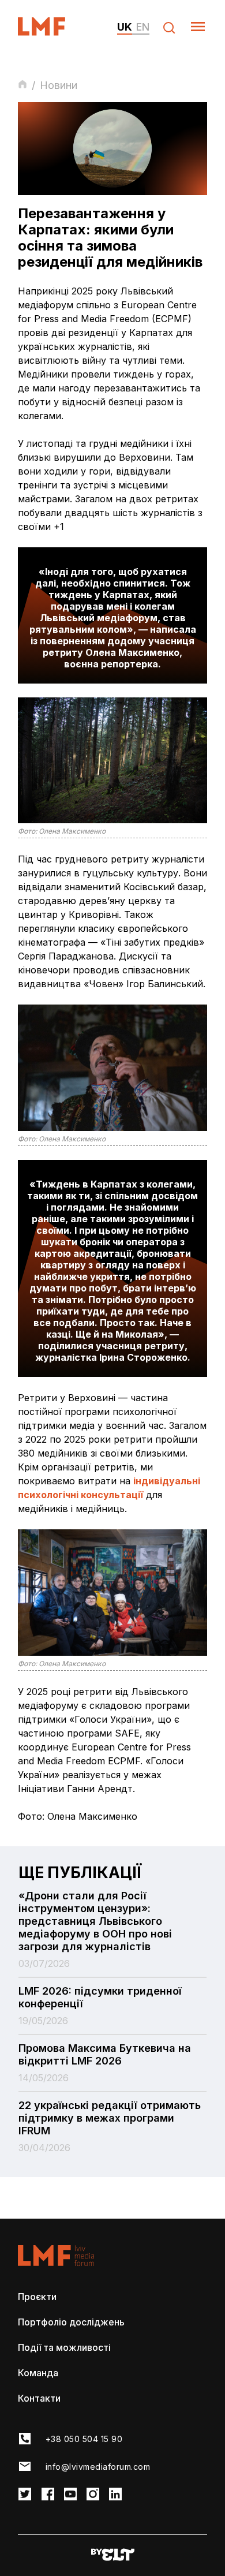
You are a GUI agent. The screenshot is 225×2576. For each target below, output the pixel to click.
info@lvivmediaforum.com (98, 2467)
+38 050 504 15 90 (84, 2439)
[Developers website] (113, 2556)
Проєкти (37, 2297)
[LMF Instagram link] (93, 2495)
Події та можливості (64, 2347)
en (143, 27)
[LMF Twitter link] (25, 2495)
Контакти (39, 2398)
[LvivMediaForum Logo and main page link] (52, 32)
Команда (38, 2373)
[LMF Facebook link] (48, 2495)
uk (125, 27)
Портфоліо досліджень (71, 2322)
